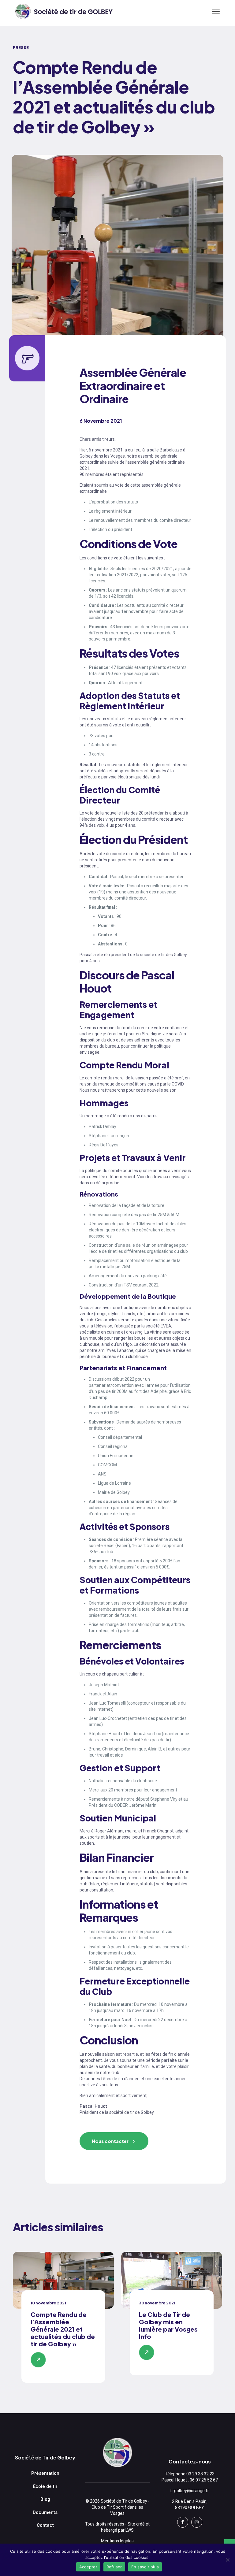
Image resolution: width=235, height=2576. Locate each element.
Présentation (45, 2473)
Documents (45, 2512)
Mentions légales (117, 2541)
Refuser (114, 2567)
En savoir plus (145, 2567)
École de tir (45, 2486)
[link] (63, 2280)
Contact (45, 2525)
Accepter (88, 2567)
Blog (45, 2499)
